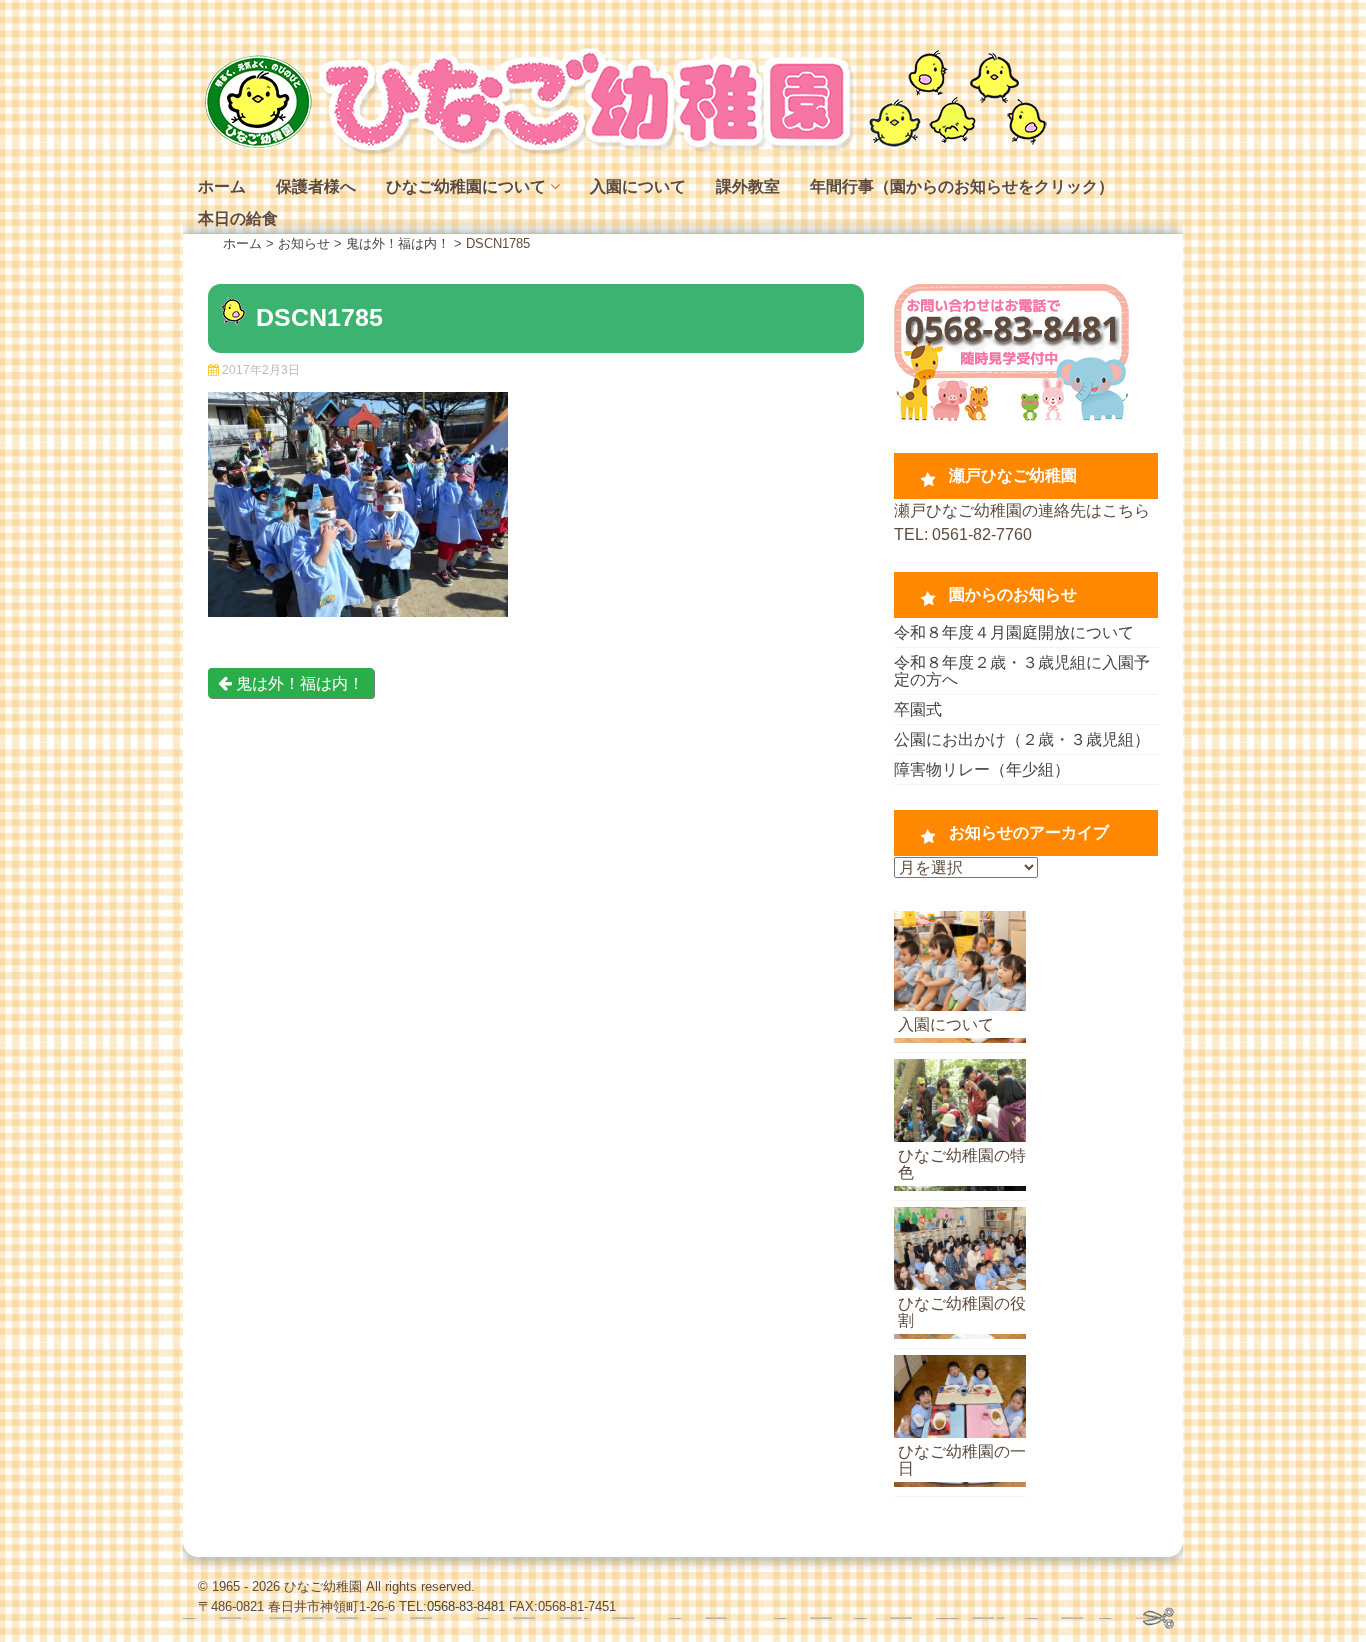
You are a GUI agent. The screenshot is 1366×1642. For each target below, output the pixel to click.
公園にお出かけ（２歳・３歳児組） (1022, 739)
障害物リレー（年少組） (982, 769)
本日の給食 (238, 218)
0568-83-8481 (466, 1606)
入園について (638, 186)
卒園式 (918, 709)
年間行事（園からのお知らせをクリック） (962, 186)
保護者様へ (316, 186)
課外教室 (748, 186)
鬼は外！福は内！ (298, 683)
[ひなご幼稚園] (623, 149)
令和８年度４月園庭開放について (1014, 632)
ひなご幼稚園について (466, 186)
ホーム (222, 186)
